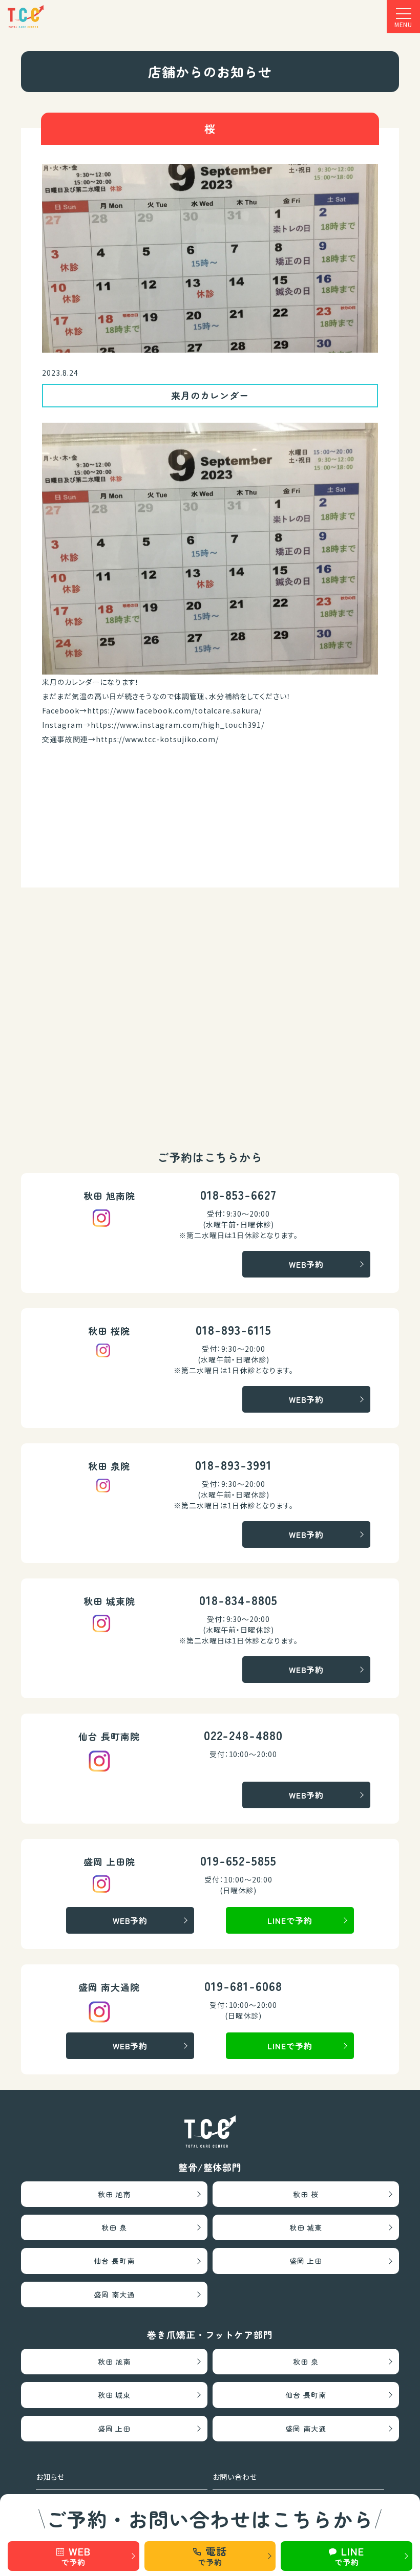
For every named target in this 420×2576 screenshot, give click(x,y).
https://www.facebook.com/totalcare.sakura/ (174, 710)
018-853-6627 (239, 1194)
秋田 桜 (306, 2194)
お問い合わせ (235, 2477)
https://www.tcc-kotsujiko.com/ (157, 739)
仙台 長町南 (114, 2261)
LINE (349, 2556)
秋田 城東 (306, 2227)
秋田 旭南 (114, 2194)
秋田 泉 (114, 2227)
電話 (212, 2556)
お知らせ (50, 2477)
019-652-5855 (238, 1860)
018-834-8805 (238, 1600)
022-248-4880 (244, 1735)
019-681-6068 (243, 1986)
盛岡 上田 (306, 2261)
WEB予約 (307, 1264)
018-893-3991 (234, 1465)
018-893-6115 (234, 1329)
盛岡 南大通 (114, 2294)
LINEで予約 (290, 1920)
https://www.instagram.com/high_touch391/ (177, 725)
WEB (76, 2556)
